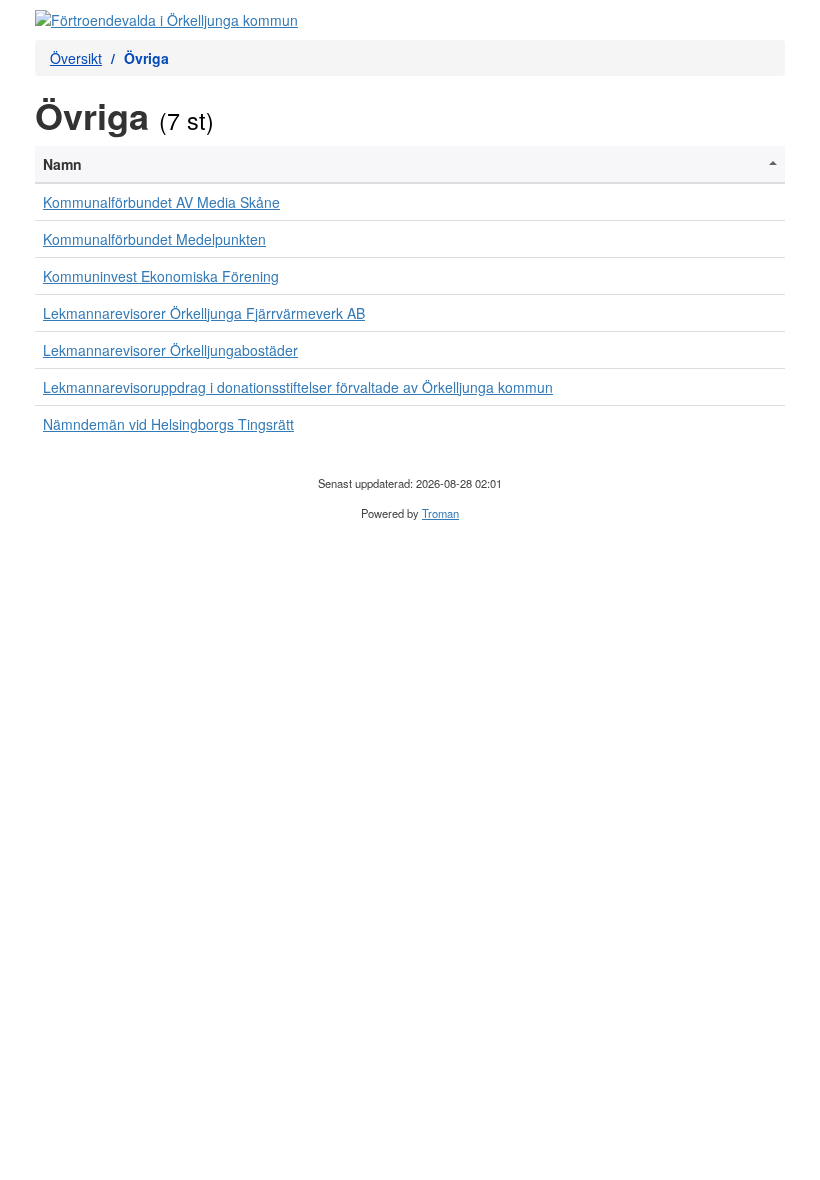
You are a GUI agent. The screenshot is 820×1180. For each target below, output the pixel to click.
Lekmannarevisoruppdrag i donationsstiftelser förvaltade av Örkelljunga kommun (298, 387)
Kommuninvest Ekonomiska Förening (161, 276)
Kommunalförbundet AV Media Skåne (161, 202)
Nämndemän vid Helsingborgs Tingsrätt (168, 424)
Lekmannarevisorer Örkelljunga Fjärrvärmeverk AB (204, 313)
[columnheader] (410, 164)
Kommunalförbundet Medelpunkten (154, 239)
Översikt (76, 58)
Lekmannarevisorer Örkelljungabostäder (170, 350)
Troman (440, 513)
